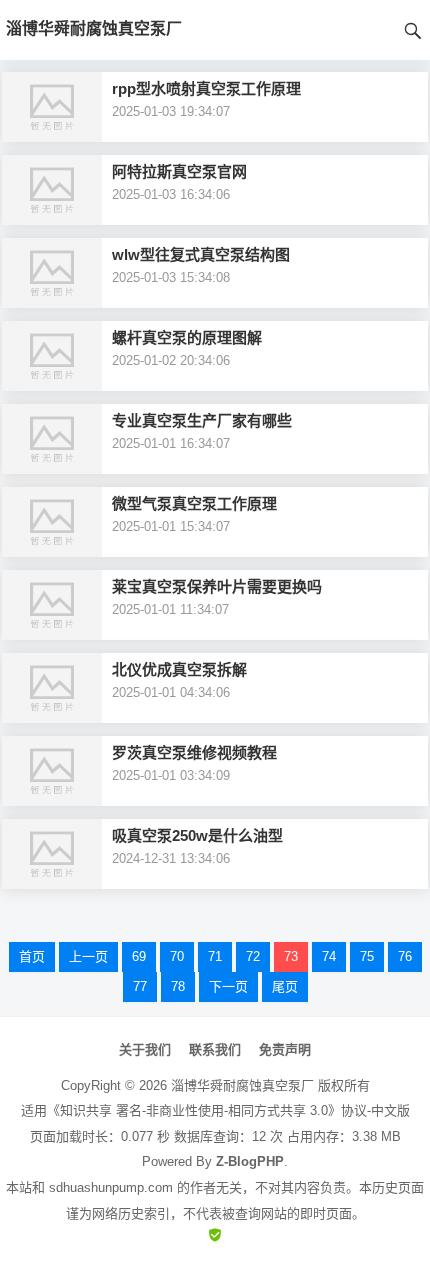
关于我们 (145, 1049)
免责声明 (285, 1049)
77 (140, 986)
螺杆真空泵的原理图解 (187, 337)
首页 (32, 956)
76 (405, 956)
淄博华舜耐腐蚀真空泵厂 (242, 1085)
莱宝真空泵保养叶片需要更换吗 (217, 586)
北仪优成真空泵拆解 (179, 669)
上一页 (88, 956)
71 (215, 956)
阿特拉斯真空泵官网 (179, 171)
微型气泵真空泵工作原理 (194, 503)
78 (178, 986)
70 (177, 956)
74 (329, 956)
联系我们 (215, 1049)
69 (139, 956)
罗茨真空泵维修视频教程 (194, 752)
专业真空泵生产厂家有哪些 (202, 420)
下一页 (228, 986)
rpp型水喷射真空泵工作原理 (206, 88)
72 (253, 956)
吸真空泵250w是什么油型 (197, 835)
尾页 (285, 986)
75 (367, 956)
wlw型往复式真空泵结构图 (201, 254)
